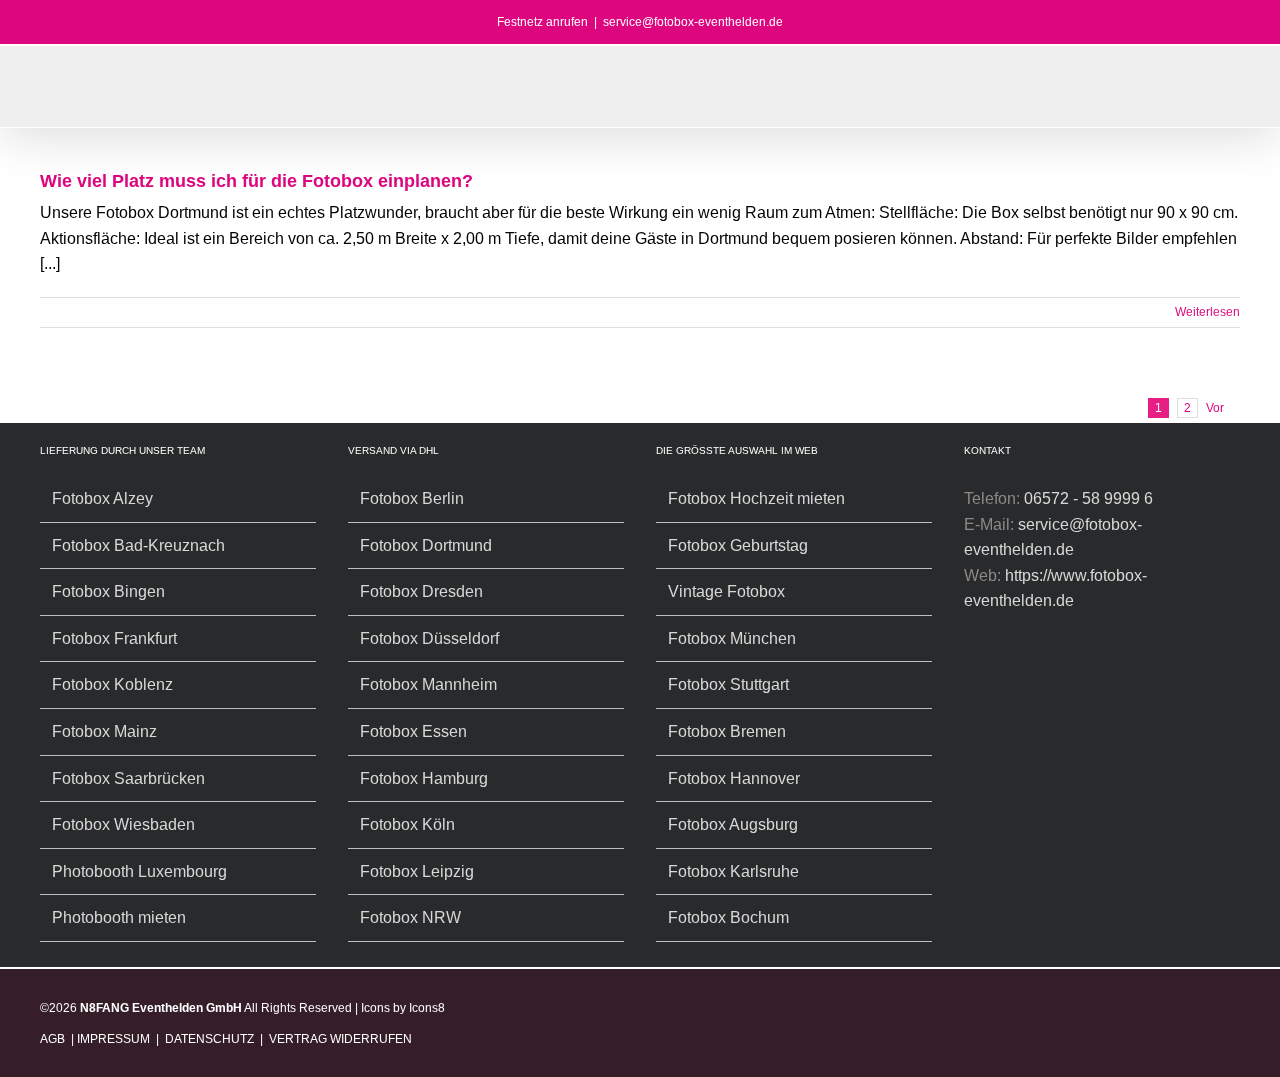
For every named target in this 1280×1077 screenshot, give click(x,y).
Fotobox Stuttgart (728, 684)
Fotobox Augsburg (733, 824)
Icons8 (427, 1008)
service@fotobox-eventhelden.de (693, 22)
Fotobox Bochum (728, 917)
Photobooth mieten (119, 917)
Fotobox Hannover (734, 778)
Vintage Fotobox (726, 591)
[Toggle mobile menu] (1242, 96)
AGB (54, 1039)
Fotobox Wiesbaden (123, 824)
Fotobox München (732, 638)
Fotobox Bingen (108, 591)
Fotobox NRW (410, 917)
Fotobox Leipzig (417, 871)
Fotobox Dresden (421, 591)
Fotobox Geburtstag (738, 545)
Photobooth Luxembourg (139, 871)
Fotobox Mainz (104, 731)
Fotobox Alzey (102, 498)
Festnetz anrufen (542, 22)
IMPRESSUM (113, 1039)
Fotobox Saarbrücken (128, 778)
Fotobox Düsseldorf (429, 638)
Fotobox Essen (413, 731)
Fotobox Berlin (412, 498)
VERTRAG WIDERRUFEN (340, 1039)
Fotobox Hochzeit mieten (756, 498)
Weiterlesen (1207, 312)
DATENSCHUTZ (209, 1039)
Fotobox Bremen (727, 731)
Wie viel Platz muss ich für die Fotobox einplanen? (256, 181)
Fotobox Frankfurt (114, 638)
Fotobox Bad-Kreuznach (138, 545)
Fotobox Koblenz (112, 684)
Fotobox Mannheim (428, 684)
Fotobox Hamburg (424, 778)
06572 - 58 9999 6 (1088, 498)
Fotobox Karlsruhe (733, 871)
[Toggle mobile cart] (1206, 96)
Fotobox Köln (407, 824)
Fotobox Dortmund (426, 545)
